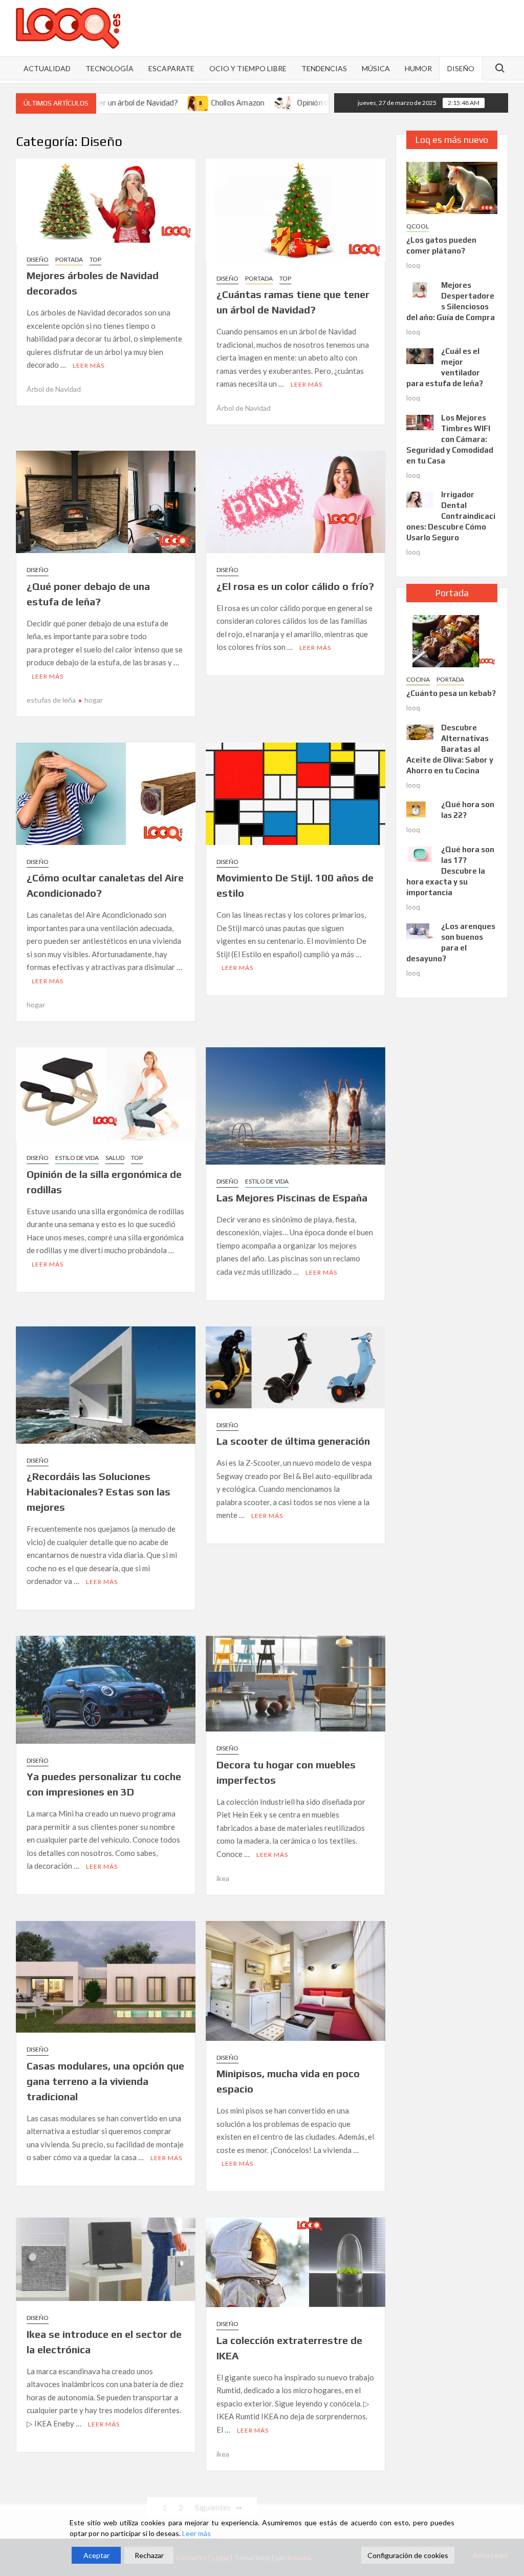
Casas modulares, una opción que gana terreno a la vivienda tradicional (105, 2081)
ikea (223, 1878)
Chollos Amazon (174, 103)
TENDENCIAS (324, 68)
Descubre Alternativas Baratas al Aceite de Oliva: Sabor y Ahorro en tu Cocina (450, 749)
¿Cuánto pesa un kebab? (451, 693)
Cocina (418, 679)
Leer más (89, 365)
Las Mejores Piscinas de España (292, 1198)
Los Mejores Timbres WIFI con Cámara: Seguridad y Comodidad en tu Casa (450, 439)
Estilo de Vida (77, 1158)
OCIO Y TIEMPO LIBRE (248, 68)
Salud (115, 1158)
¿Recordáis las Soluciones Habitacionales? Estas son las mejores (99, 1492)
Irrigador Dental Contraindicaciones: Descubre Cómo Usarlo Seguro (451, 516)
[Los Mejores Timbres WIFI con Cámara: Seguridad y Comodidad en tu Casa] (420, 421)
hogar (94, 700)
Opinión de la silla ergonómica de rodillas (301, 103)
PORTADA (69, 259)
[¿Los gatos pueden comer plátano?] (452, 187)
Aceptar (96, 2555)
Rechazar (149, 2555)
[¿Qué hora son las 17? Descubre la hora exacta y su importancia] (420, 853)
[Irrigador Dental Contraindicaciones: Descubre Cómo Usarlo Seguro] (420, 499)
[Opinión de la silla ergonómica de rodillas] (221, 102)
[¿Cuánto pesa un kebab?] (452, 640)
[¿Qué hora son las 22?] (420, 808)
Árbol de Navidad (54, 389)
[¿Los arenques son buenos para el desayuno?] (420, 930)
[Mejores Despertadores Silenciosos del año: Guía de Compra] (420, 289)
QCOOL (418, 226)
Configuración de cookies (408, 2555)
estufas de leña (51, 700)
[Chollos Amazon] (135, 102)
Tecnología (110, 68)
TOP (95, 259)
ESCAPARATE (171, 68)
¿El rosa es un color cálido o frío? (295, 586)
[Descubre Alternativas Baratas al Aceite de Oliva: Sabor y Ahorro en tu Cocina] (420, 731)
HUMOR (418, 68)
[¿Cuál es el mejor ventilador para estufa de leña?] (420, 355)
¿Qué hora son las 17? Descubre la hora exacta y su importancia (451, 871)
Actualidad (47, 68)
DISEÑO (461, 68)
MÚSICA (376, 68)
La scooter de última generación (293, 1441)
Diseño (38, 259)
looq (413, 265)
